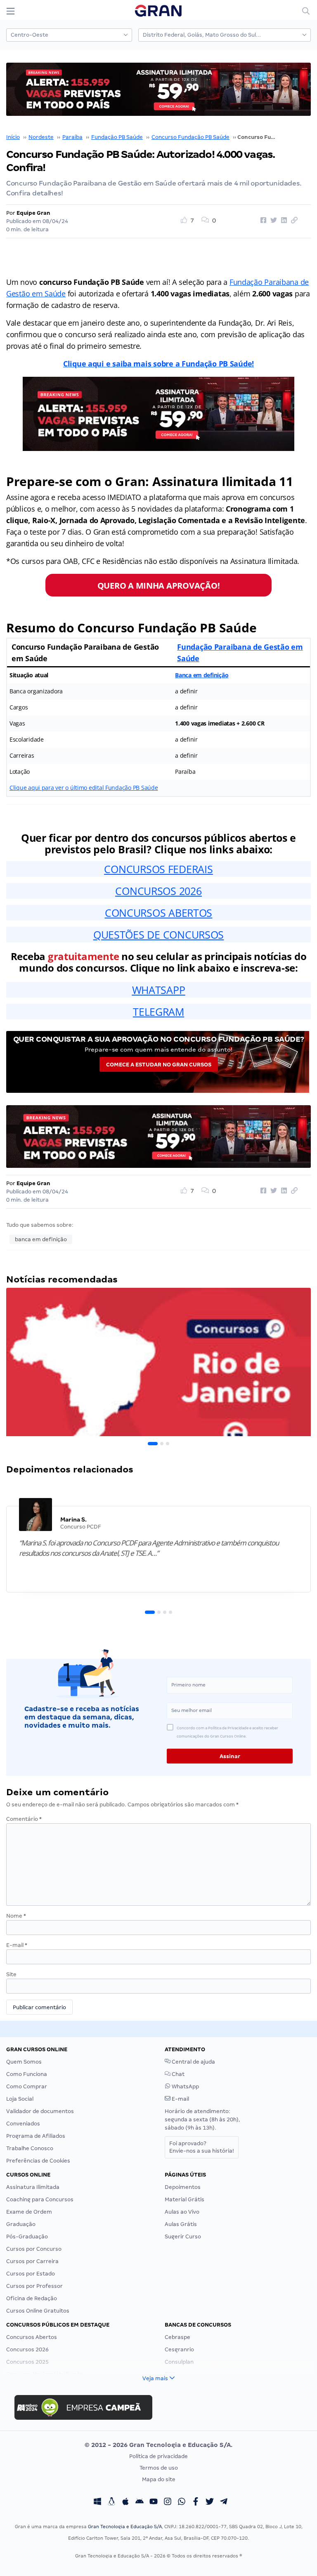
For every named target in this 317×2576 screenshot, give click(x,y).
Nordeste (41, 137)
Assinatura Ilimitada (33, 2187)
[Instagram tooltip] (168, 2503)
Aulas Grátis (181, 2224)
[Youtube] (154, 2503)
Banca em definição (202, 675)
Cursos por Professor (34, 2286)
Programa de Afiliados (36, 2136)
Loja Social (20, 2099)
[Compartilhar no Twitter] (272, 221)
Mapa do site (159, 2479)
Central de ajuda (193, 2062)
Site (11, 1974)
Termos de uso (159, 2468)
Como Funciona (27, 2074)
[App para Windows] (97, 2503)
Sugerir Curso (183, 2237)
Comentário (24, 1819)
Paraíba (72, 137)
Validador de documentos (40, 2111)
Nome (16, 1916)
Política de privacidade (158, 2456)
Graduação (21, 2224)
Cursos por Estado (31, 2274)
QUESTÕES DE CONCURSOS (158, 935)
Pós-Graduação (27, 2237)
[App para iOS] (125, 2503)
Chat (177, 2074)
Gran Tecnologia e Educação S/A (125, 2527)
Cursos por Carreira (32, 2261)
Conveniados (23, 2124)
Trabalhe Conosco (30, 2148)
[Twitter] (210, 2503)
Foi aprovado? (202, 2147)
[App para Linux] (111, 2503)
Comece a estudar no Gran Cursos (159, 1065)
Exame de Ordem (29, 2212)
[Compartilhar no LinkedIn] (283, 221)
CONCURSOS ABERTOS (158, 913)
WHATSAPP (159, 990)
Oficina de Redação (32, 2298)
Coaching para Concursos (40, 2199)
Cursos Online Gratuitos (38, 2311)
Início (13, 137)
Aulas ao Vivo (182, 2212)
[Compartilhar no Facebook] (262, 221)
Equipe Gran (33, 213)
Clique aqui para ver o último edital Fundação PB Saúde (84, 788)
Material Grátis (185, 2199)
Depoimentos (183, 2187)
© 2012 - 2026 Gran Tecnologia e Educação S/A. (158, 2445)
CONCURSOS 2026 (158, 891)
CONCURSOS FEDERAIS (158, 869)
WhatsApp (185, 2086)
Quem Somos (24, 2062)
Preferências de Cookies (38, 2161)
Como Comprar (27, 2086)
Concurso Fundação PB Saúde (190, 137)
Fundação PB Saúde (117, 137)
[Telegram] (224, 2503)
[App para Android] (140, 2503)
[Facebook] (196, 2503)
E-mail (17, 1945)
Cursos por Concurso (34, 2249)
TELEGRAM (158, 1012)
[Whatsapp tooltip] (182, 2503)
